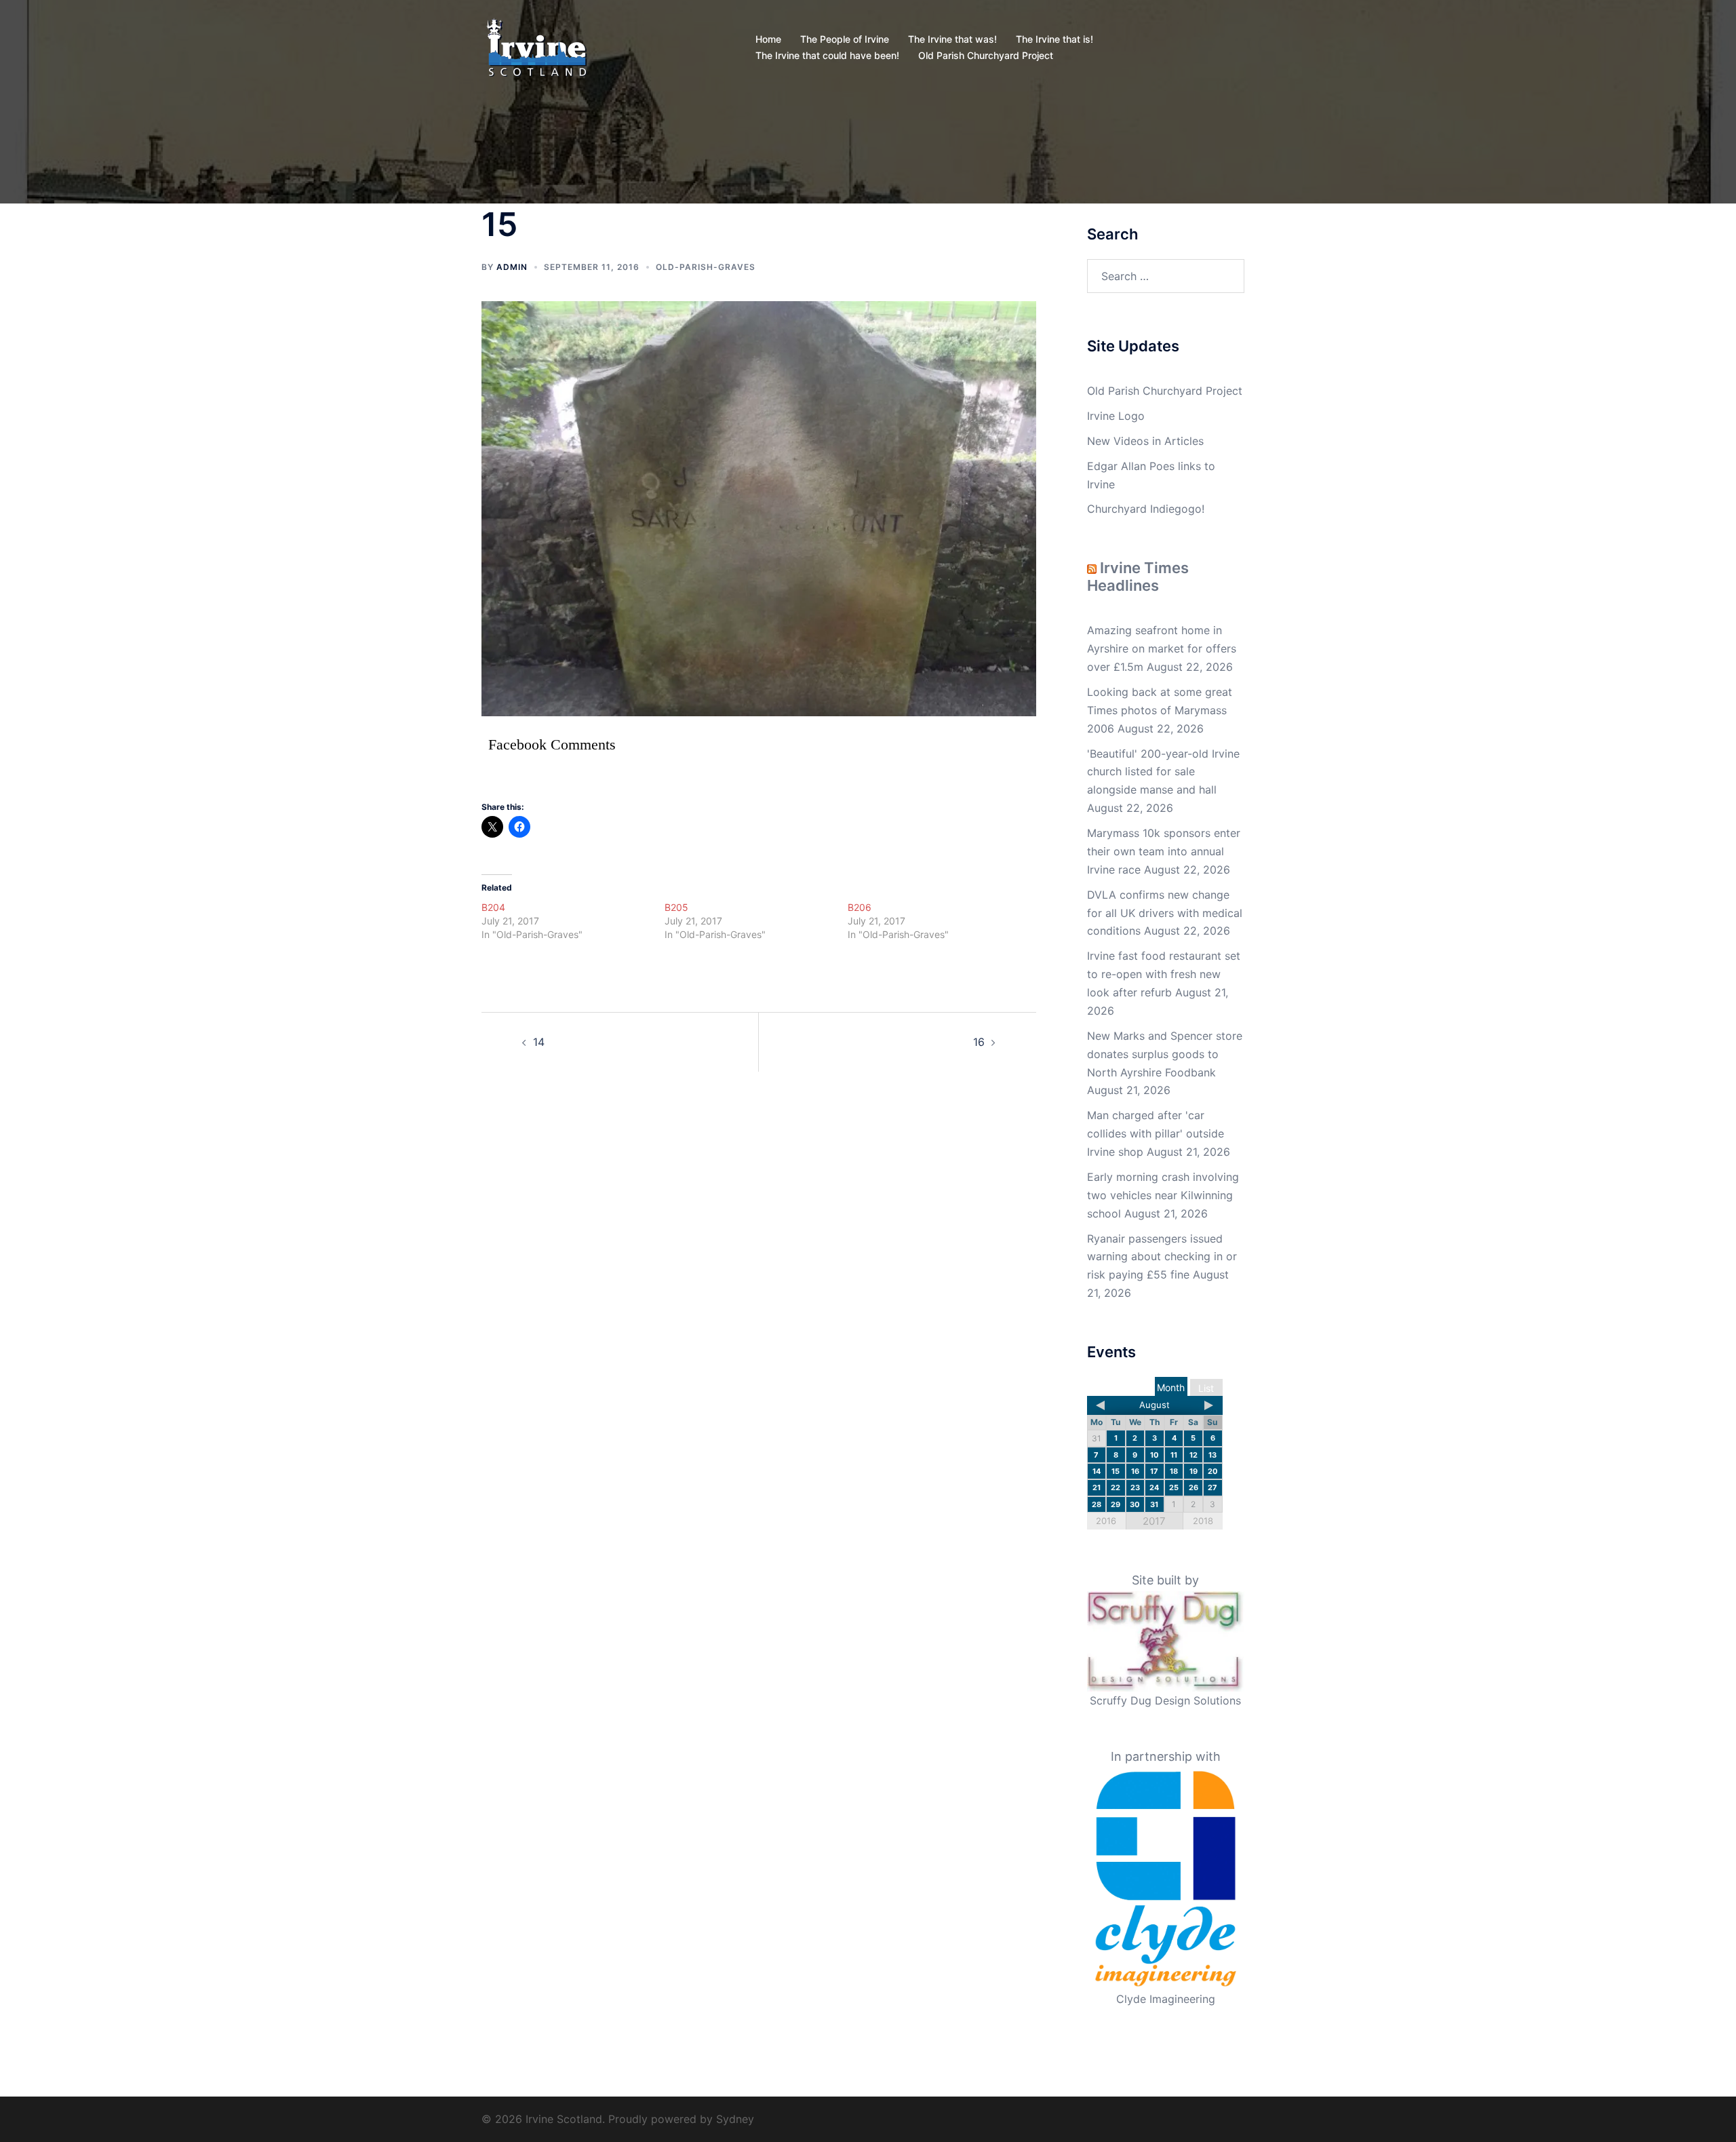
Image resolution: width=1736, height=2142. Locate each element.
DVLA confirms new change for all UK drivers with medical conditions (1165, 913)
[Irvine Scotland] (537, 46)
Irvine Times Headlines (1138, 577)
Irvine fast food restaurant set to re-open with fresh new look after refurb (1164, 974)
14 (539, 1042)
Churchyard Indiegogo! (1146, 509)
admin (512, 267)
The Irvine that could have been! (827, 55)
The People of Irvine (845, 39)
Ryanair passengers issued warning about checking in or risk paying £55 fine (1162, 1257)
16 (979, 1042)
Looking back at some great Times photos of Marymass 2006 (1160, 710)
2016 (1106, 1521)
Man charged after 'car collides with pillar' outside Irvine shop (1156, 1133)
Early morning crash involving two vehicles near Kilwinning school (1163, 1195)
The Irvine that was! (952, 39)
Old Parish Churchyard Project (986, 55)
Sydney (735, 2119)
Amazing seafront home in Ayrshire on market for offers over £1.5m (1162, 648)
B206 (860, 907)
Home (768, 39)
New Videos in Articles (1145, 441)
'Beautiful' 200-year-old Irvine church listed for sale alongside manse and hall (1163, 772)
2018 (1203, 1521)
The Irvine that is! (1054, 39)
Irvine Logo (1116, 416)
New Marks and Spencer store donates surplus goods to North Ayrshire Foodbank (1165, 1054)
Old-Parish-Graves (706, 267)
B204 (493, 907)
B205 (676, 907)
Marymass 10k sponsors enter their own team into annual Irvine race (1164, 851)
